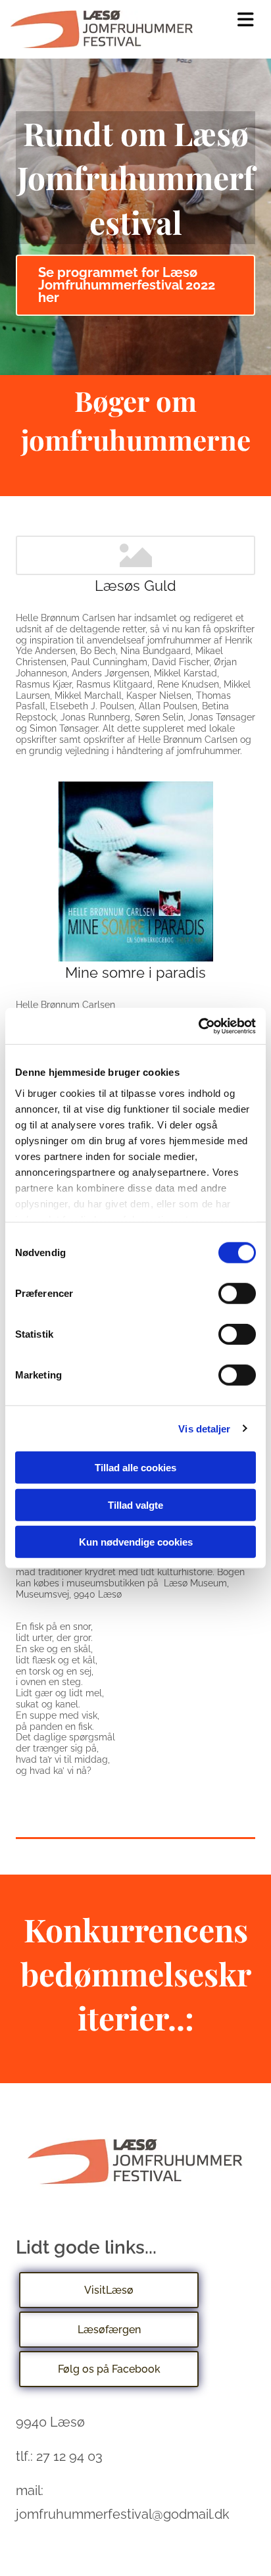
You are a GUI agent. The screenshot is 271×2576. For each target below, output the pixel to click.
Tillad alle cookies (135, 1468)
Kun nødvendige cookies (136, 1542)
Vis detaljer (204, 1428)
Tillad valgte (135, 1504)
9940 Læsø (50, 2422)
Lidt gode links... (86, 2247)
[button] (246, 20)
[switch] (237, 1294)
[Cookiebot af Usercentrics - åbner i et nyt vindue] (198, 1026)
